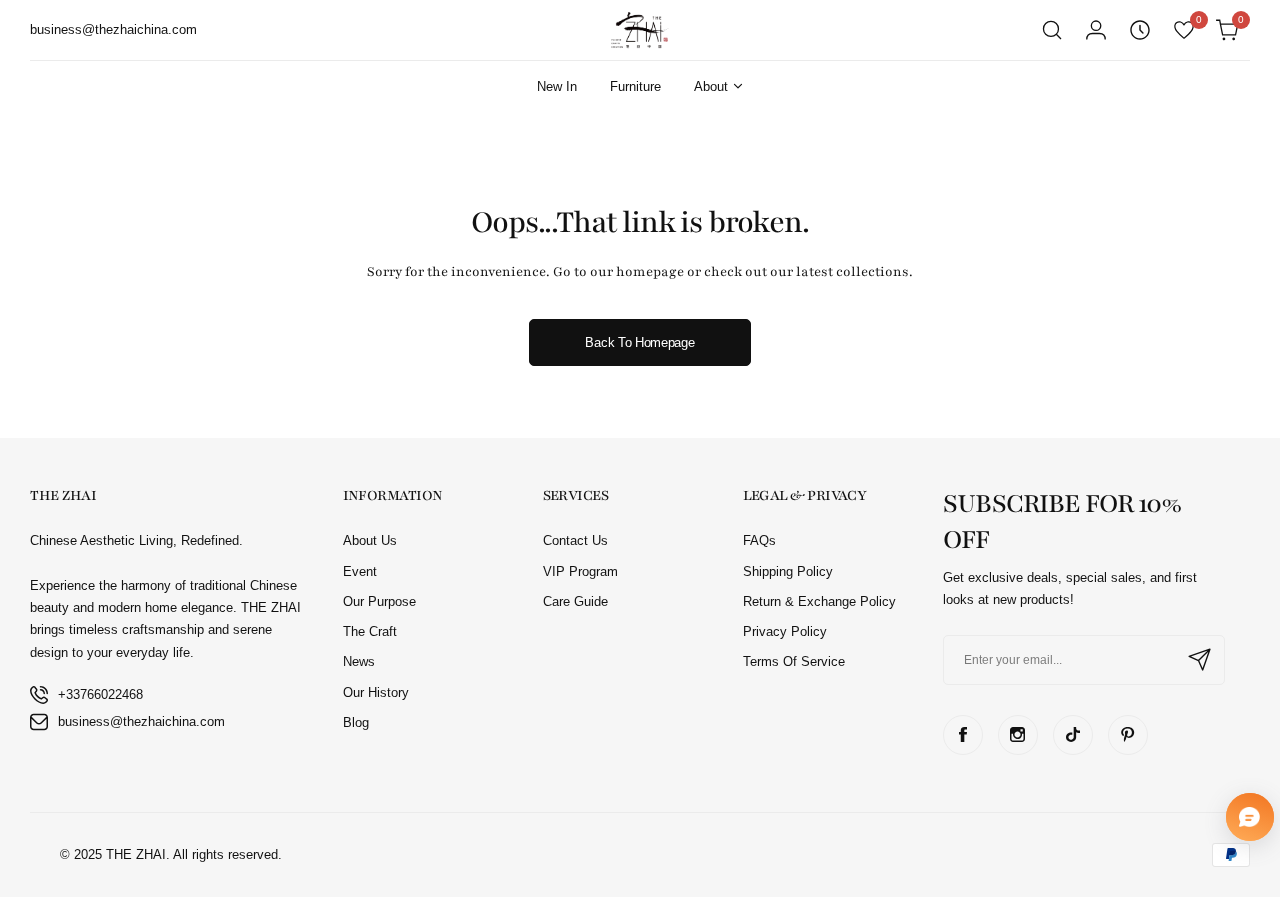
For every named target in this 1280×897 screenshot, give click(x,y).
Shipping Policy (788, 571)
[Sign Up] (1200, 660)
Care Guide (575, 601)
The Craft (370, 631)
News (359, 661)
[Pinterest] (1128, 735)
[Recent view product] (1140, 30)
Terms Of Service (794, 661)
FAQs (759, 540)
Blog (356, 722)
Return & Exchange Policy (819, 601)
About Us (370, 540)
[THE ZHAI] (640, 30)
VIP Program (580, 571)
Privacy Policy (785, 631)
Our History (376, 692)
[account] (1096, 30)
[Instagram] (1018, 735)
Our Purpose (379, 601)
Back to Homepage (639, 342)
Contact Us (575, 540)
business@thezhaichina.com (141, 721)
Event (360, 571)
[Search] (1052, 30)
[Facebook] (963, 735)
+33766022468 (100, 694)
